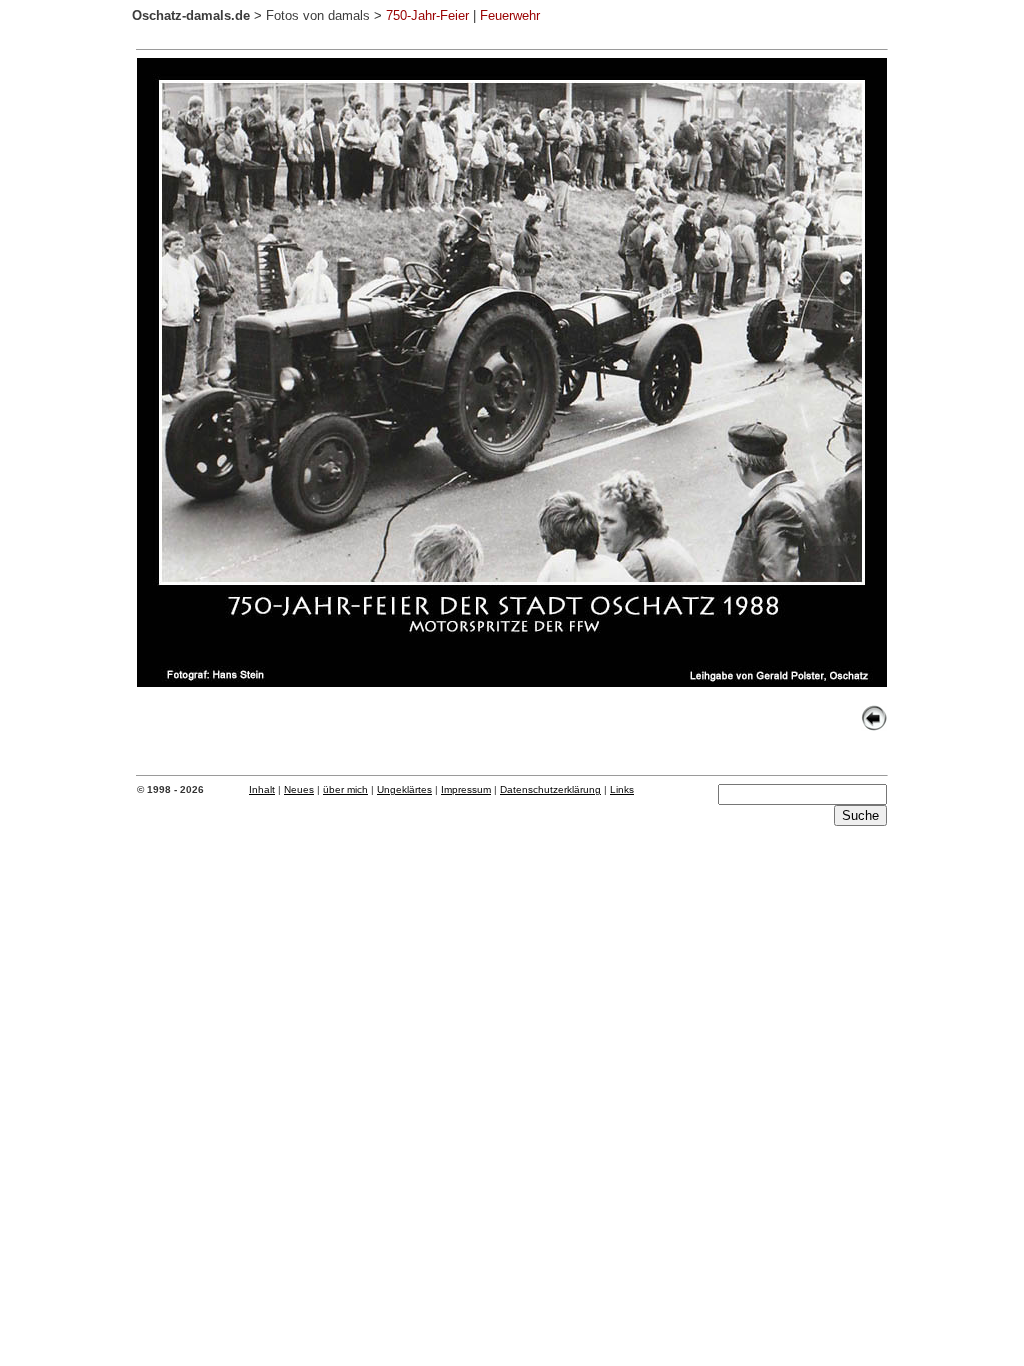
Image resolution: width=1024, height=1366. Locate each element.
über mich (345, 789)
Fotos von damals (318, 15)
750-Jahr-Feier (427, 15)
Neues (299, 789)
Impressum (466, 789)
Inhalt (262, 789)
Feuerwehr (510, 15)
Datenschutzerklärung (550, 789)
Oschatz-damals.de (191, 15)
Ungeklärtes (404, 789)
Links (622, 789)
